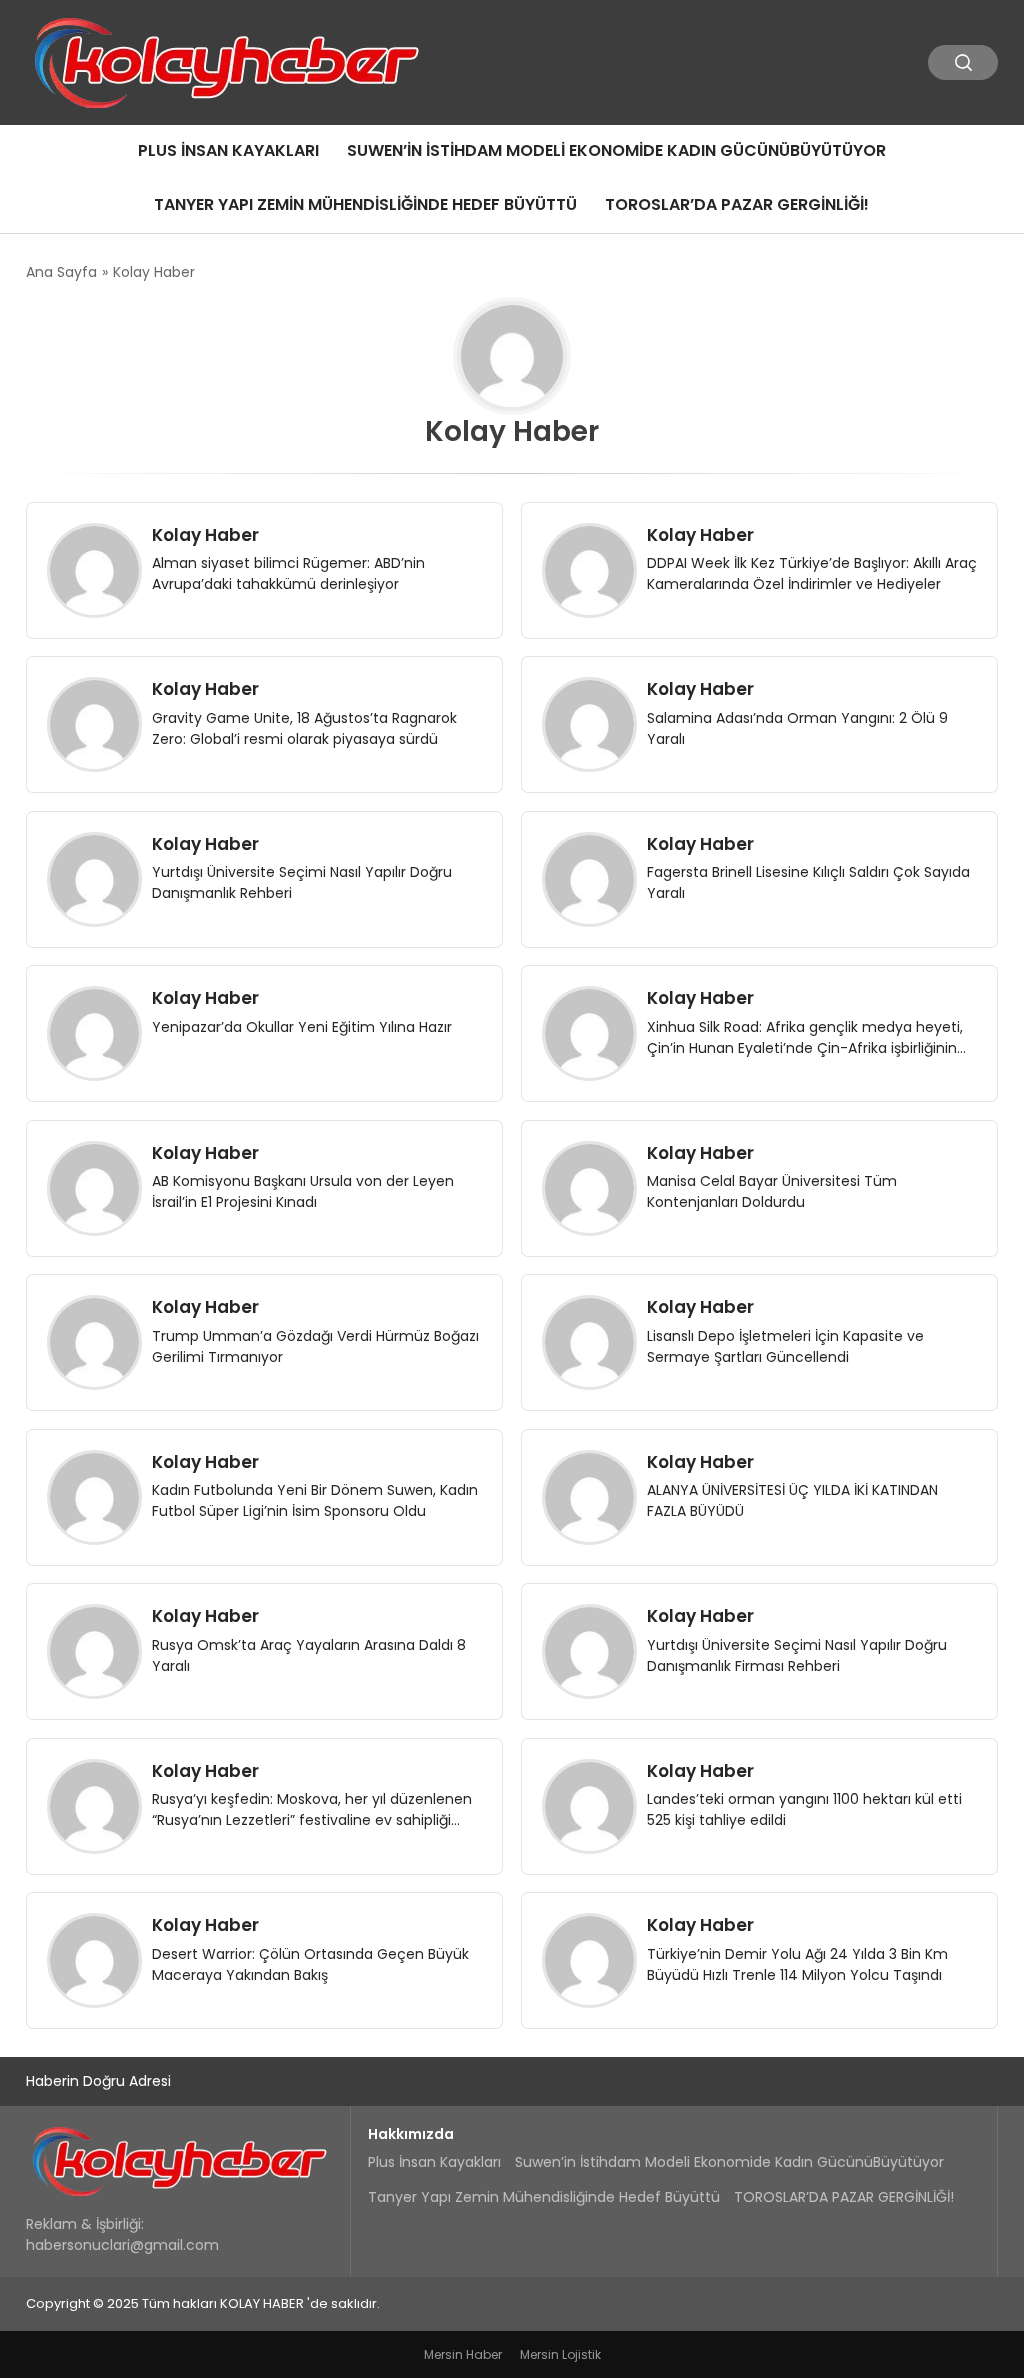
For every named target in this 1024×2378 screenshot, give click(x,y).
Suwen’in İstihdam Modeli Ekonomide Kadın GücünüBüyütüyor (616, 150)
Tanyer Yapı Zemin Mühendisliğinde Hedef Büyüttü (365, 204)
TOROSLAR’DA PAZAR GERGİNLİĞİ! (737, 204)
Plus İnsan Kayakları (228, 150)
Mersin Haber (463, 2354)
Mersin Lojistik (560, 2354)
